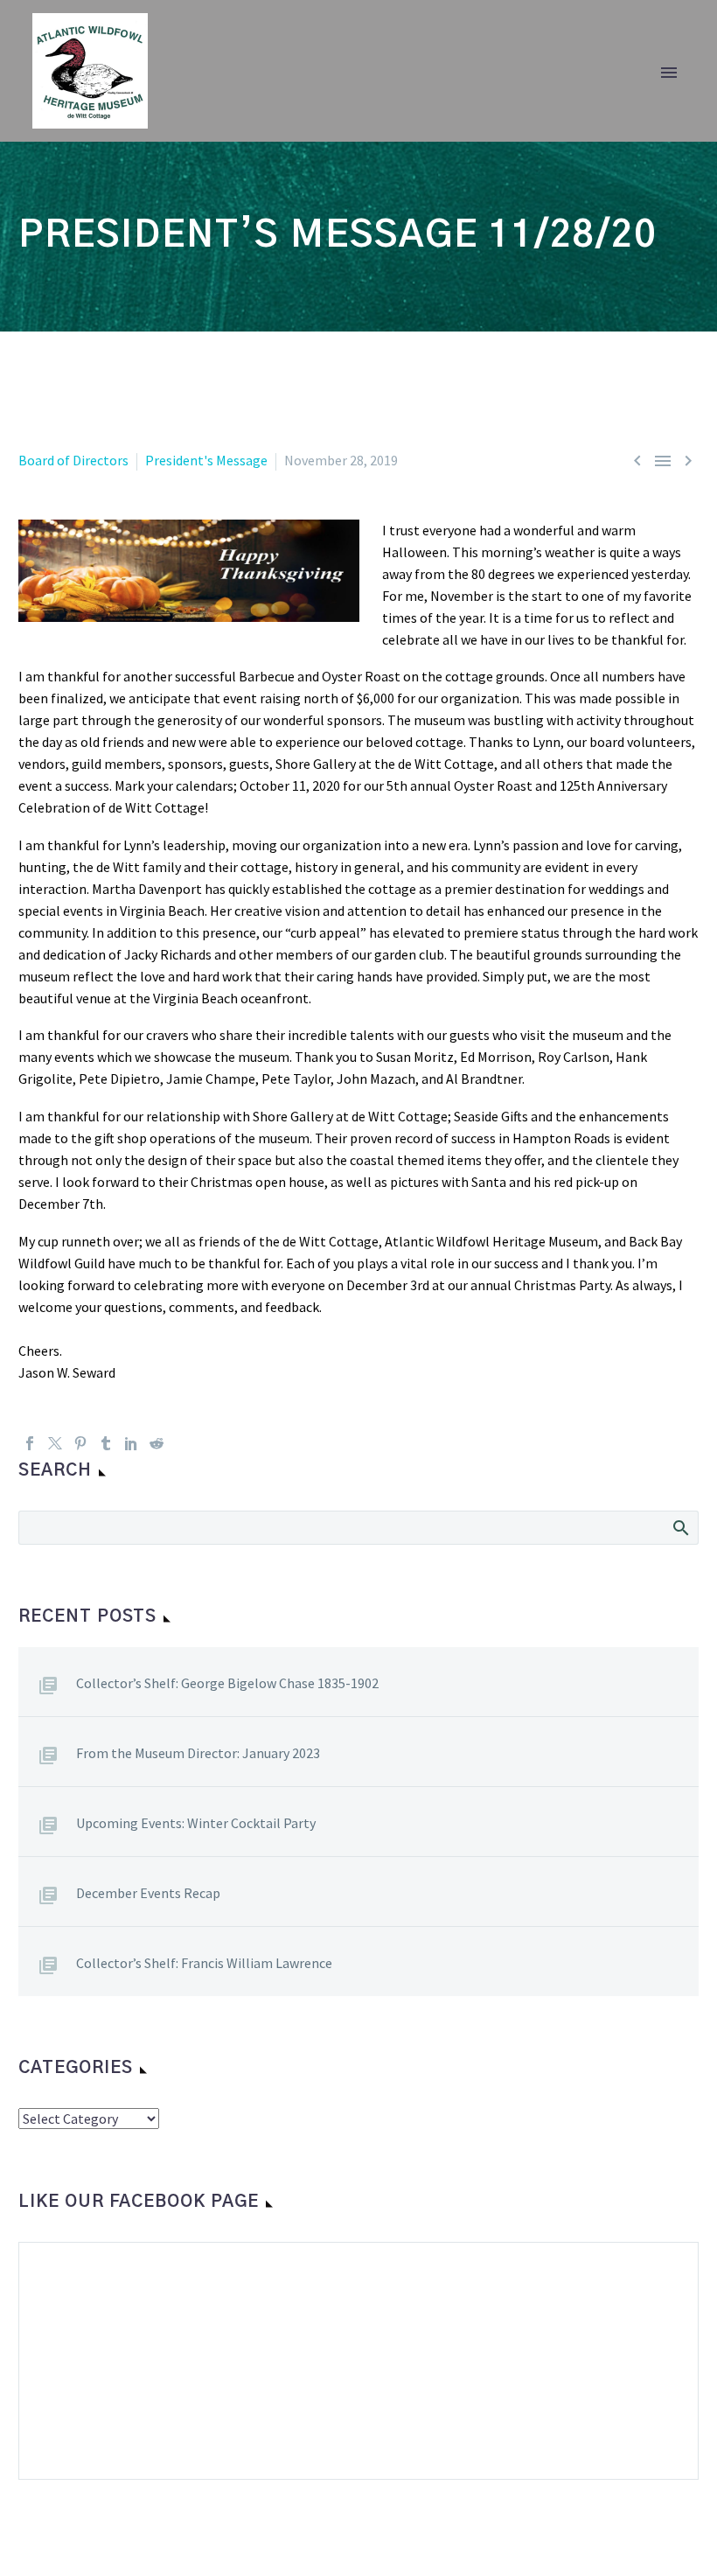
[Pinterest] (80, 1443)
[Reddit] (157, 1443)
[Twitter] (55, 1443)
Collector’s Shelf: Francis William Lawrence (204, 1963)
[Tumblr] (106, 1443)
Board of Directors (73, 460)
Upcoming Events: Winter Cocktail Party (196, 1823)
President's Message (206, 460)
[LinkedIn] (131, 1443)
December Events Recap (148, 1893)
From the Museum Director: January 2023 (198, 1753)
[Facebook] (30, 1443)
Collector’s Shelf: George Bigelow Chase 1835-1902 (227, 1683)
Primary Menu (669, 73)
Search (680, 1527)
